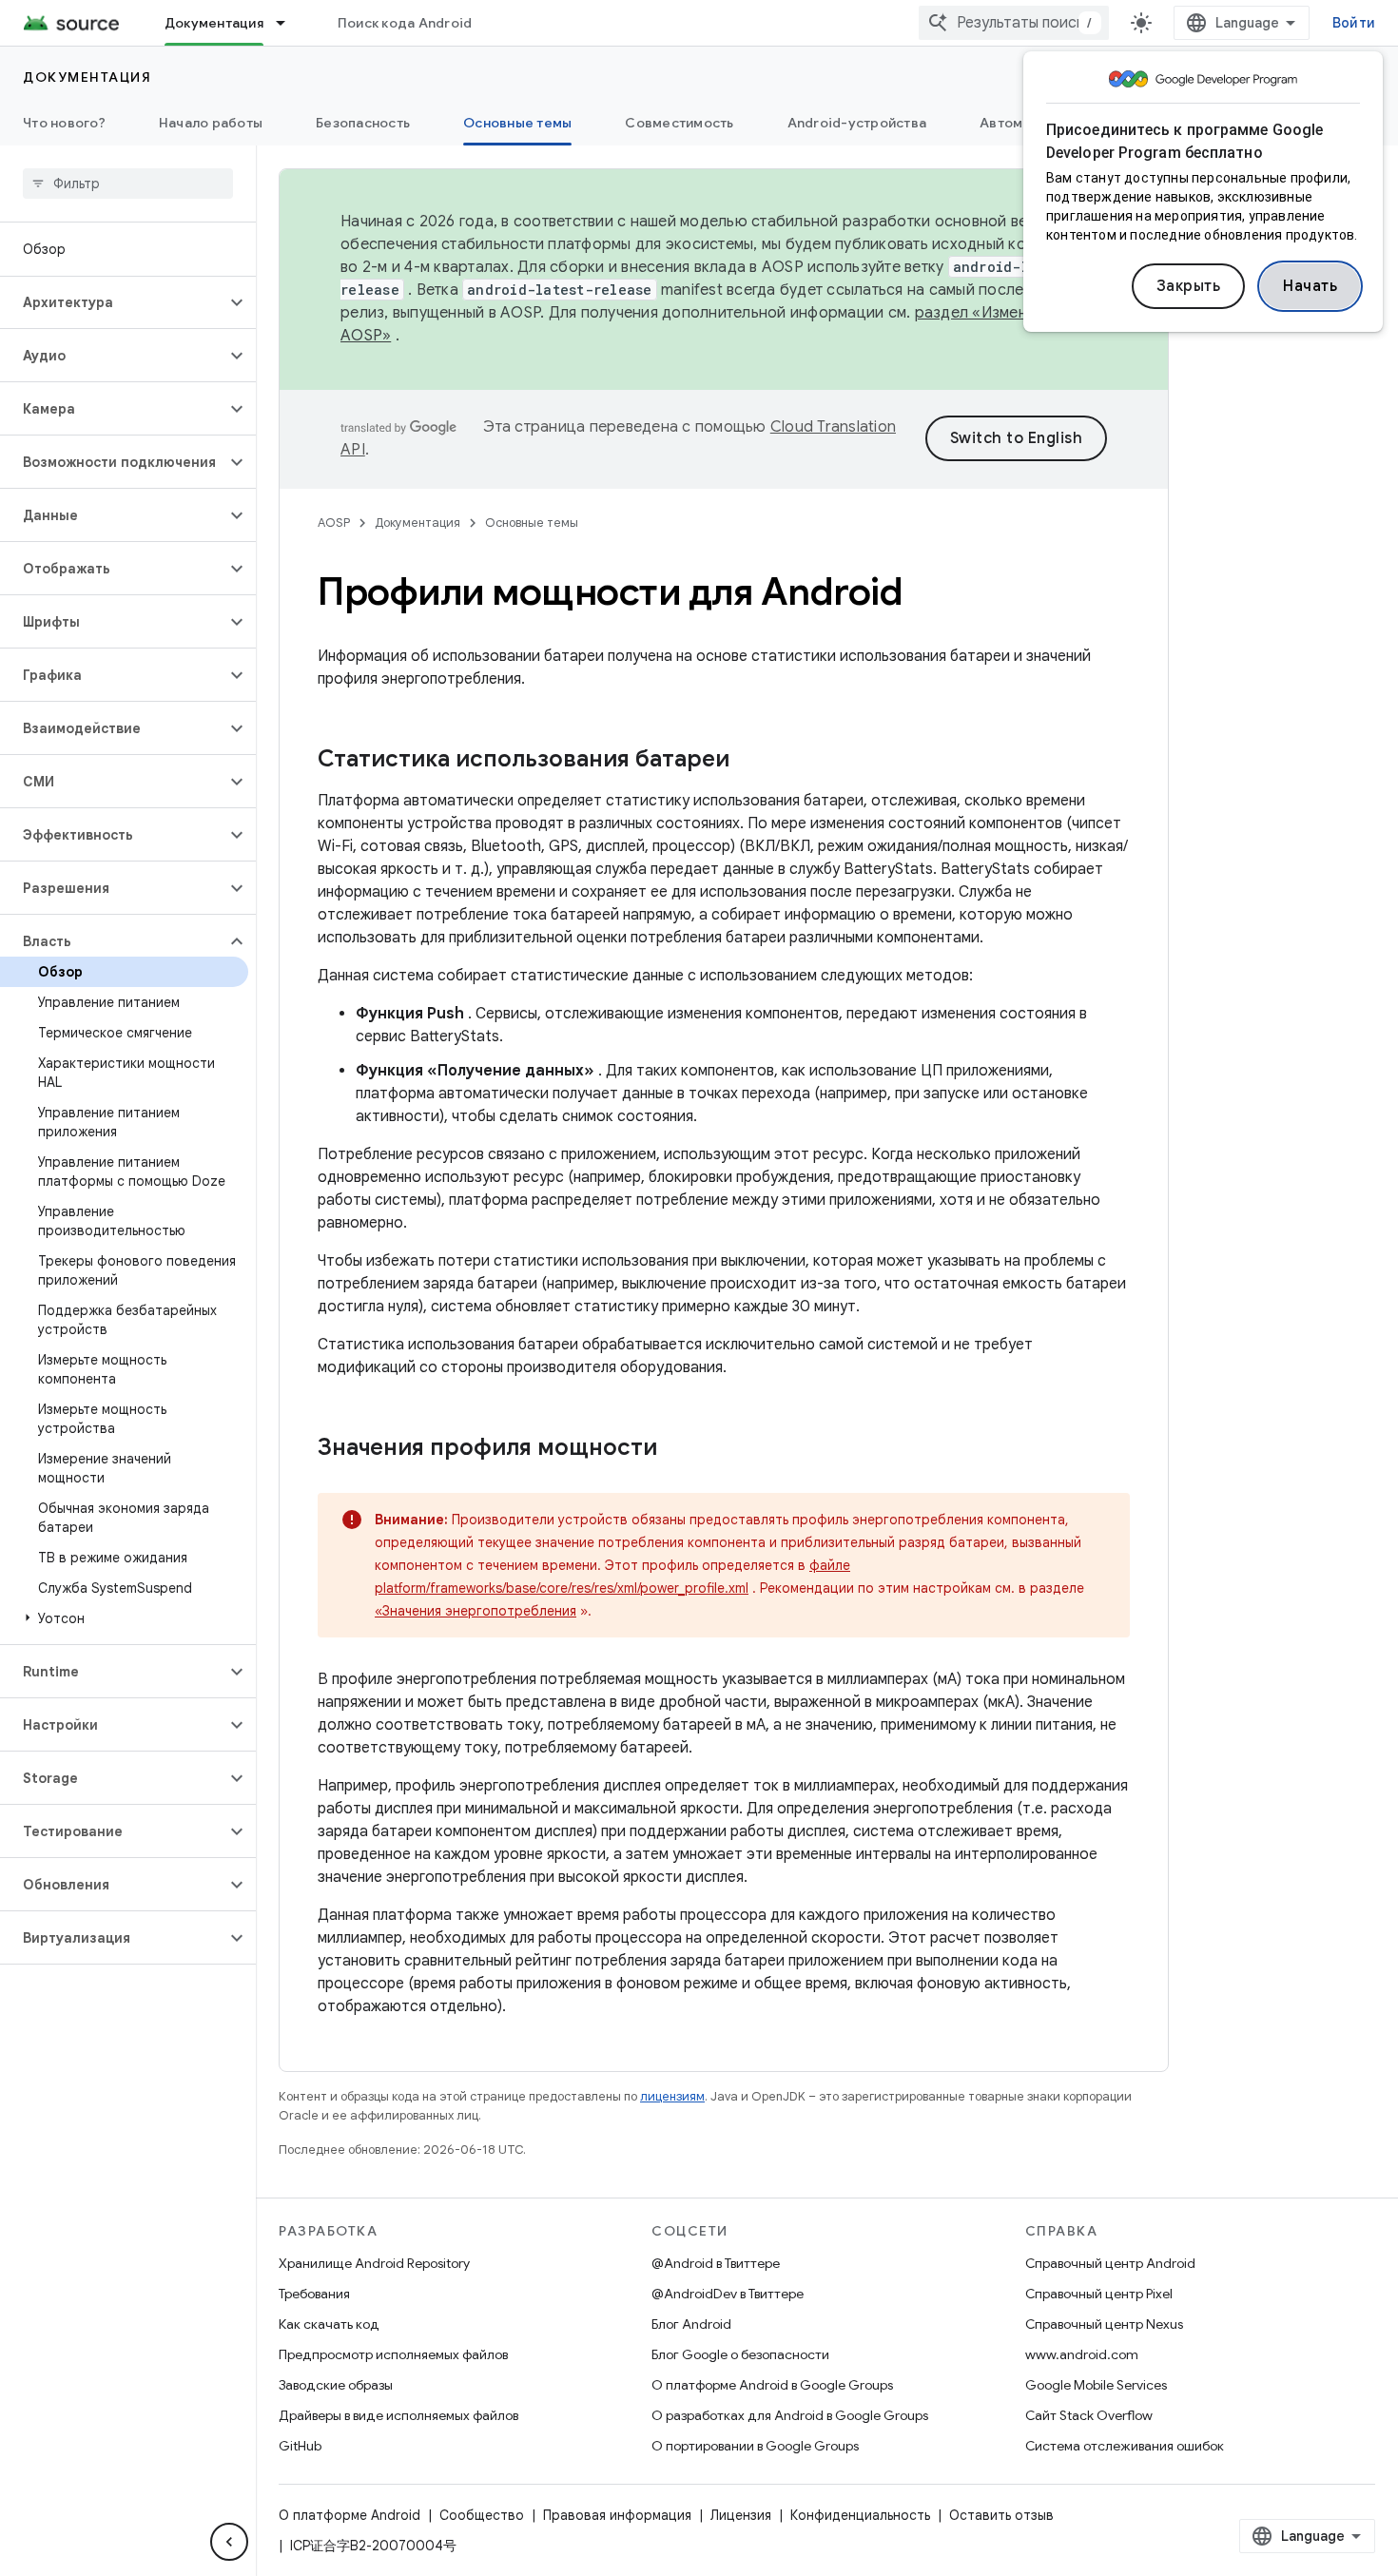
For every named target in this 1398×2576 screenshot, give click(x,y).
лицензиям (672, 2096)
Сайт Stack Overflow (1089, 2415)
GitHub (300, 2446)
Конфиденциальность (860, 2515)
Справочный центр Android (1110, 2263)
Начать (1310, 286)
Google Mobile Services (1096, 2385)
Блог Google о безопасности (740, 2354)
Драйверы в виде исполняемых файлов (398, 2415)
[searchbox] (128, 184)
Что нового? (64, 123)
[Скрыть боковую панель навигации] (229, 2542)
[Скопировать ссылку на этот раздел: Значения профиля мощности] (676, 1449)
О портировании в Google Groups (755, 2446)
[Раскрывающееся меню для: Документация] (289, 23)
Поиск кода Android (405, 23)
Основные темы (517, 123)
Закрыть (1189, 286)
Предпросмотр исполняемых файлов (393, 2354)
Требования (314, 2294)
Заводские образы (336, 2385)
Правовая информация (617, 2515)
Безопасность (363, 123)
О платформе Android (349, 2515)
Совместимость (679, 123)
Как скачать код (329, 2324)
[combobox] (1014, 23)
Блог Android (691, 2324)
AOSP (334, 523)
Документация (214, 23)
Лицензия (741, 2515)
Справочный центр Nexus (1104, 2324)
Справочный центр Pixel (1099, 2294)
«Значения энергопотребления (476, 1611)
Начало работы (211, 123)
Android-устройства (857, 123)
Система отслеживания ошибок (1125, 2446)
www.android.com (1082, 2354)
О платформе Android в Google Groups (772, 2385)
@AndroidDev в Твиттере (728, 2294)
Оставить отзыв (1001, 2515)
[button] (113, 302)
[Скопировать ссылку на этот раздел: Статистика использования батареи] (748, 761)
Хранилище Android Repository (374, 2263)
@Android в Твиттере (716, 2263)
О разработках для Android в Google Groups (790, 2415)
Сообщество (482, 2515)
